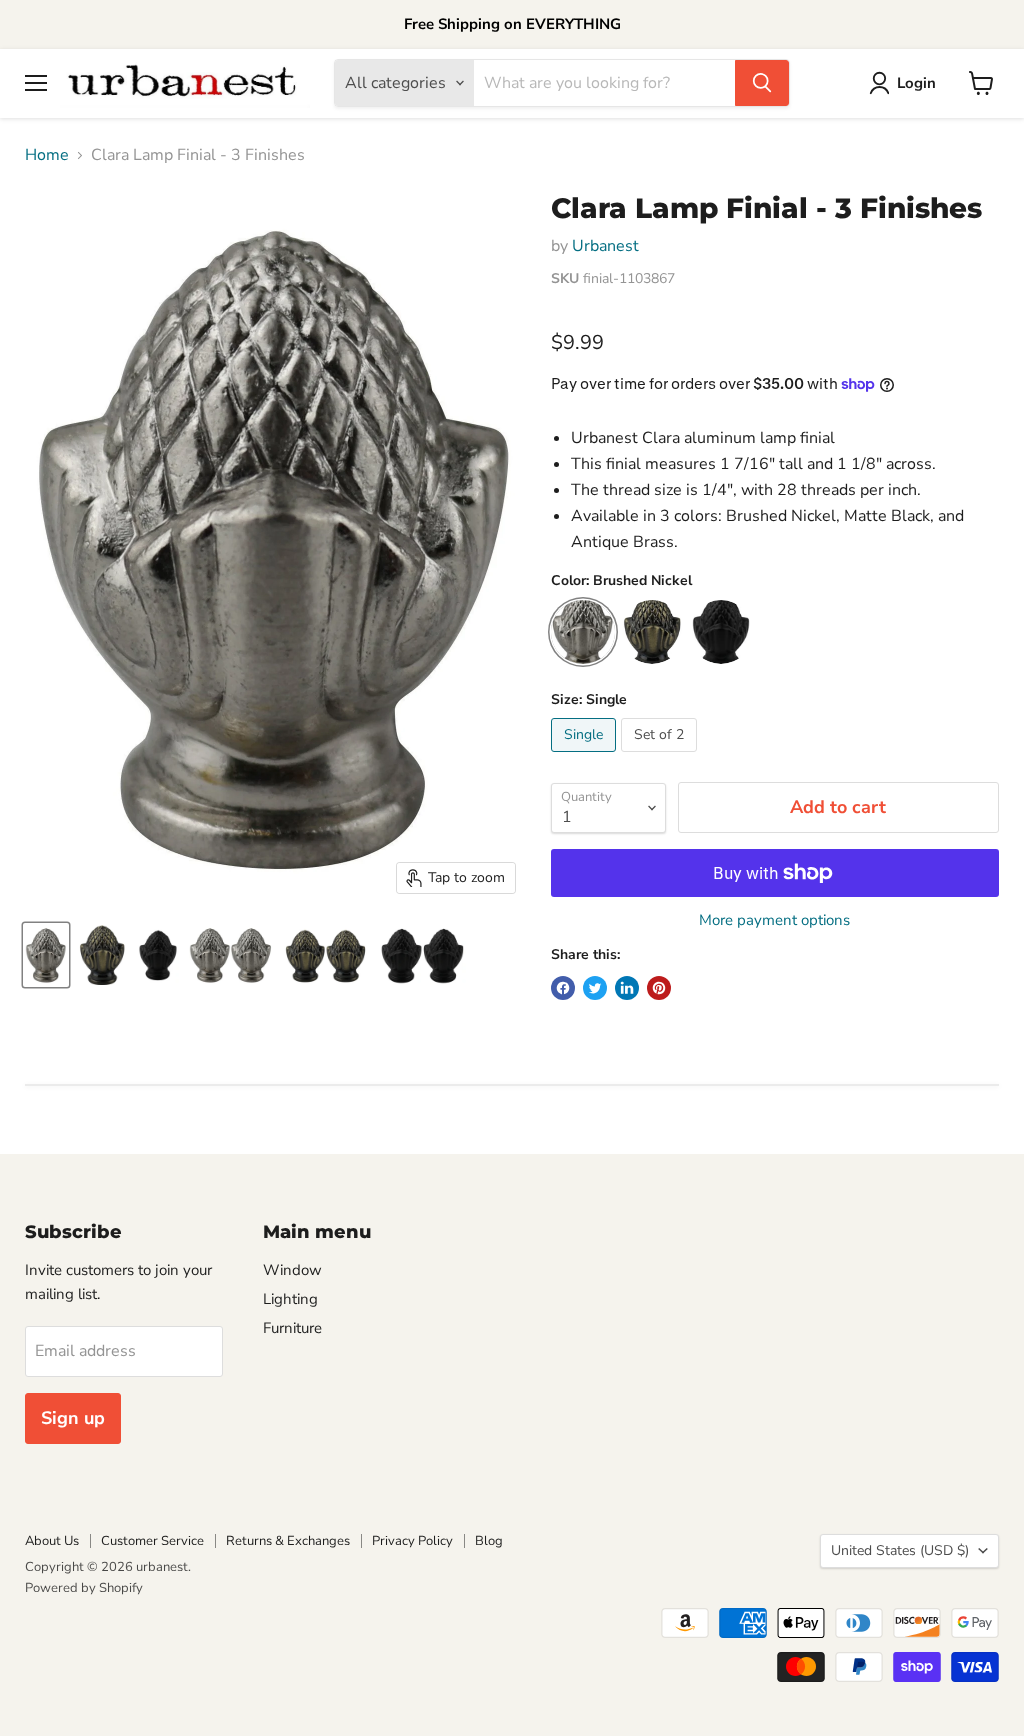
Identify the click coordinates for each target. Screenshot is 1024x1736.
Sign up (73, 1418)
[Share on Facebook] (563, 988)
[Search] (762, 83)
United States (900, 1550)
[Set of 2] (661, 757)
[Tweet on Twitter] (595, 988)
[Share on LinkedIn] (627, 988)
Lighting (290, 1299)
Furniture (292, 1328)
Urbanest (605, 246)
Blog (489, 1541)
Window (292, 1270)
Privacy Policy (412, 1541)
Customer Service (152, 1541)
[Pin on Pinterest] (659, 988)
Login (916, 83)
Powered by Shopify (84, 1588)
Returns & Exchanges (288, 1541)
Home (47, 155)
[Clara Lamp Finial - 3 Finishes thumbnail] (46, 955)
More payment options (774, 920)
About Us (52, 1541)
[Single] (586, 757)
